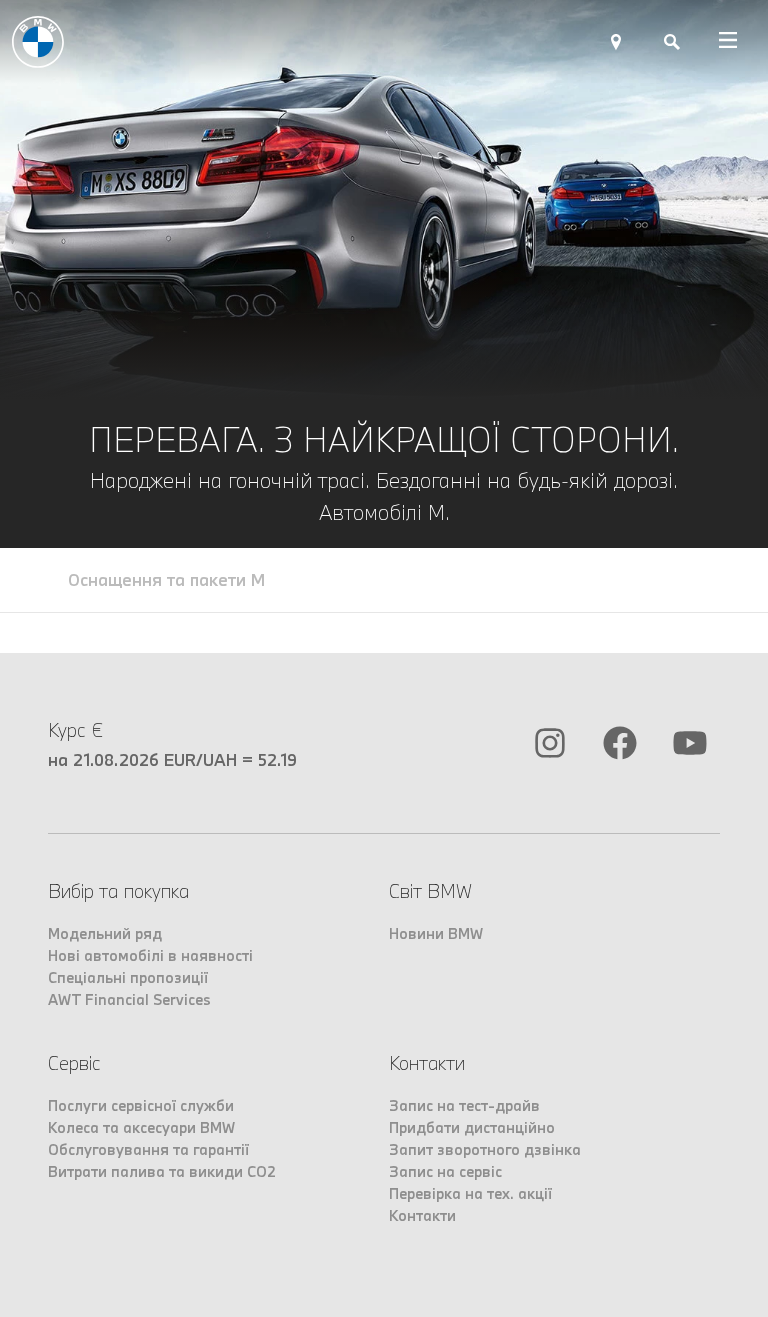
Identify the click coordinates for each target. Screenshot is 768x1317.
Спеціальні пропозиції (128, 977)
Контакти (422, 1215)
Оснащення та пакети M (166, 579)
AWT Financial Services (129, 999)
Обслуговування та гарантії (148, 1149)
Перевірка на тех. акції (470, 1193)
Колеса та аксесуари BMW (141, 1127)
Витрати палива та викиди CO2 (162, 1171)
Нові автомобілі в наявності (150, 955)
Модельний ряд (105, 933)
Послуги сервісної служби (141, 1105)
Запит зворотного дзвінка (485, 1149)
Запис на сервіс (445, 1171)
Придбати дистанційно (472, 1127)
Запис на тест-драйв (464, 1105)
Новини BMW (436, 933)
